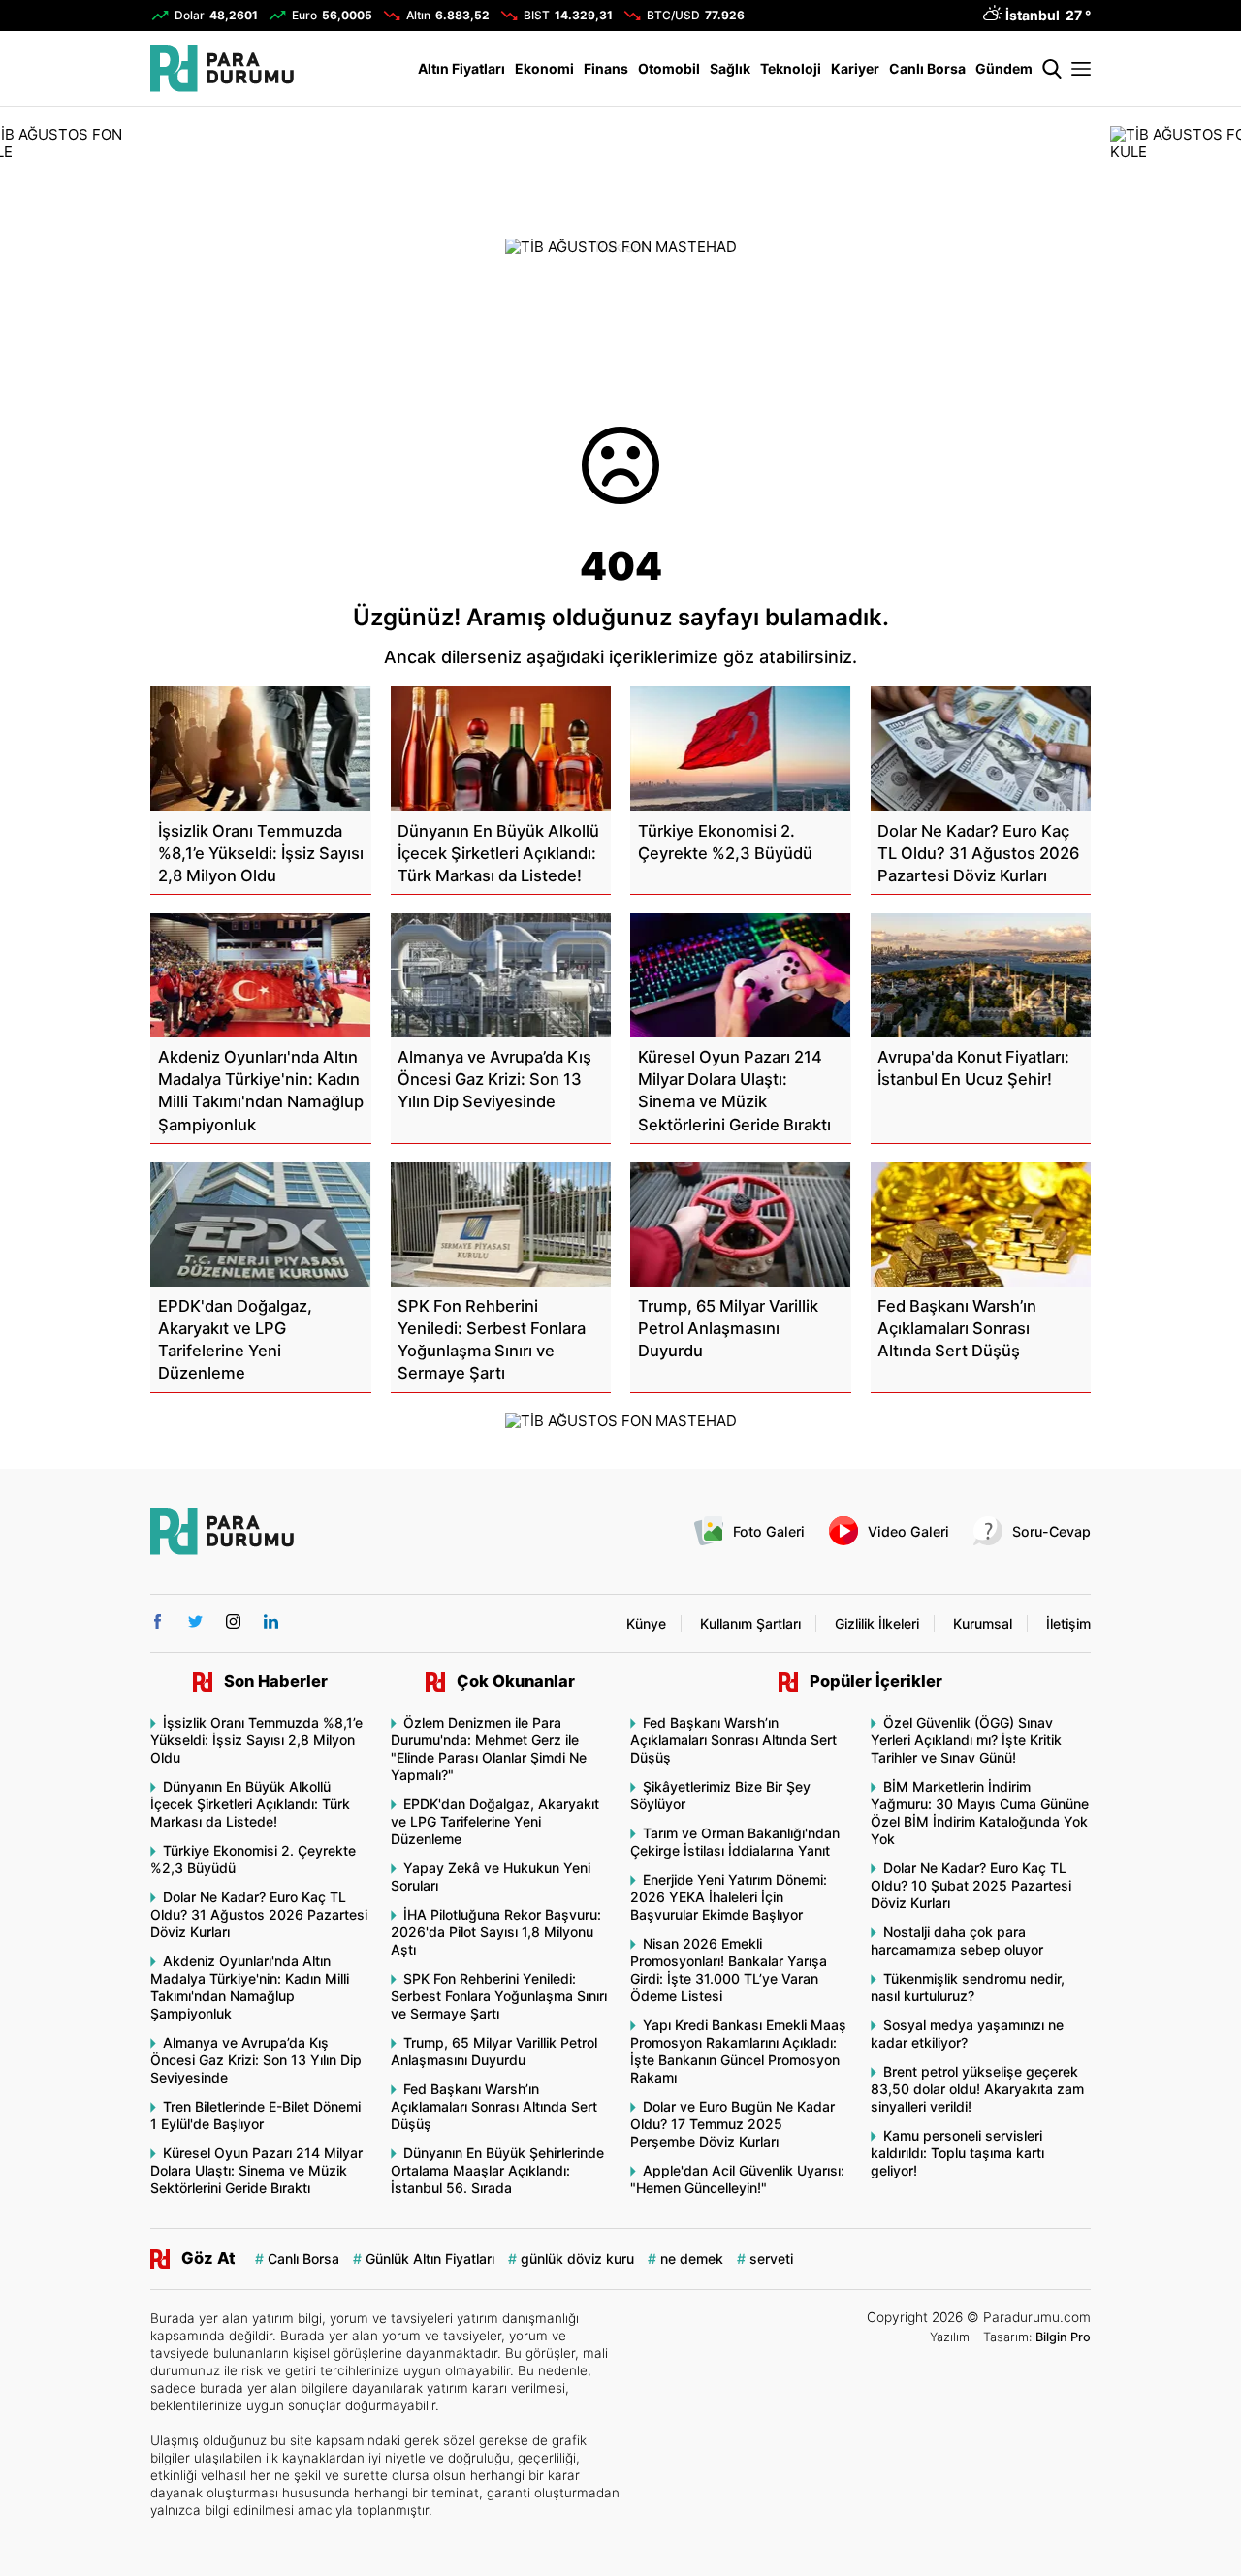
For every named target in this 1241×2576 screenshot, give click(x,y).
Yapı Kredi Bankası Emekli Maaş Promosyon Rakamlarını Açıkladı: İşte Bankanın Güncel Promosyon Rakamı (738, 2051)
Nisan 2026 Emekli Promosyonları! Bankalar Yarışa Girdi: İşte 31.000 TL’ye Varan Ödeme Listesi (729, 1970)
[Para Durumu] (222, 68)
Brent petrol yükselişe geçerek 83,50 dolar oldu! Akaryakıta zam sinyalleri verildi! (977, 2089)
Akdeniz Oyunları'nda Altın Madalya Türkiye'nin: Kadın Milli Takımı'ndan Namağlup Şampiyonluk (250, 1987)
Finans (606, 68)
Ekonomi (544, 68)
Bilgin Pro (1063, 2337)
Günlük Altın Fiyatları (430, 2258)
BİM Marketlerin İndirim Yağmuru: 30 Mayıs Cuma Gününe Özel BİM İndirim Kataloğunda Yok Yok (980, 1813)
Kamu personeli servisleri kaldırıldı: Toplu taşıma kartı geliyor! (957, 2153)
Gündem (1004, 68)
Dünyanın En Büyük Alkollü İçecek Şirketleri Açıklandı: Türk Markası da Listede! (250, 1804)
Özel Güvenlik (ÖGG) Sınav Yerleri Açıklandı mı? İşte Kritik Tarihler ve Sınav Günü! (966, 1740)
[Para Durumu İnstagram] (233, 1622)
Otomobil (669, 68)
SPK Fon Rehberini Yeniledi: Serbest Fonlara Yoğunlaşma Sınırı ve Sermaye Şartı (499, 1996)
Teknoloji (791, 68)
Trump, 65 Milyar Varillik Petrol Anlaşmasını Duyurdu (494, 2051)
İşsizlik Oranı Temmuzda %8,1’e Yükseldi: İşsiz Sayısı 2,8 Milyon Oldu (256, 1740)
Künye (646, 1623)
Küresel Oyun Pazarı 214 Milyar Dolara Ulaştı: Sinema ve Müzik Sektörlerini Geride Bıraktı (256, 2170)
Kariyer (855, 68)
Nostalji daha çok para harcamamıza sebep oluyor (957, 1940)
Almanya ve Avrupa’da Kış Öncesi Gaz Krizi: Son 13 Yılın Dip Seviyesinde (256, 2060)
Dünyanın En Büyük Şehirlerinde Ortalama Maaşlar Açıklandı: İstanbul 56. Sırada (497, 2170)
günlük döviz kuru (577, 2258)
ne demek (692, 2258)
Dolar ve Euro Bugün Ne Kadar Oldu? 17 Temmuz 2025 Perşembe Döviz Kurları (732, 2124)
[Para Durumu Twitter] (195, 1622)
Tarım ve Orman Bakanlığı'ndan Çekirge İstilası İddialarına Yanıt (735, 1842)
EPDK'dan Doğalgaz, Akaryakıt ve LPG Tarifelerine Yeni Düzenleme (495, 1821)
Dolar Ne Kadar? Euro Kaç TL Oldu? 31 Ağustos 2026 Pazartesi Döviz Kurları (259, 1914)
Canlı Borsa (927, 68)
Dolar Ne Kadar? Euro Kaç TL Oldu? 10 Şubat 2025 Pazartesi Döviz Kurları (971, 1885)
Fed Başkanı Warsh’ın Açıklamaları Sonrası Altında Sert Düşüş (494, 2106)
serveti (771, 2258)
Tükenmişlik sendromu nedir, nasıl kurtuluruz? (968, 1987)
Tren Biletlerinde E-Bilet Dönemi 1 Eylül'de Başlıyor (255, 2115)
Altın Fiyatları (461, 68)
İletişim (1068, 1623)
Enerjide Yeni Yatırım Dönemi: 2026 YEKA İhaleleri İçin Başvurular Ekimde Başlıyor (729, 1897)
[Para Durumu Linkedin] (271, 1622)
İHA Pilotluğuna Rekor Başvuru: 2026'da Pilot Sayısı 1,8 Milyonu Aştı (496, 1932)
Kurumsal (983, 1623)
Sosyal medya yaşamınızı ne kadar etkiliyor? (967, 2034)
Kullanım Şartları (750, 1623)
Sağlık (730, 68)
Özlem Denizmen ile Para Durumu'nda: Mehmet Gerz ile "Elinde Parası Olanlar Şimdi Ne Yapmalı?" (489, 1749)
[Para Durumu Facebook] (158, 1622)
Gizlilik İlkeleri (877, 1623)
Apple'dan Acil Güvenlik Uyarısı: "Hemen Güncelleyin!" (737, 2179)
